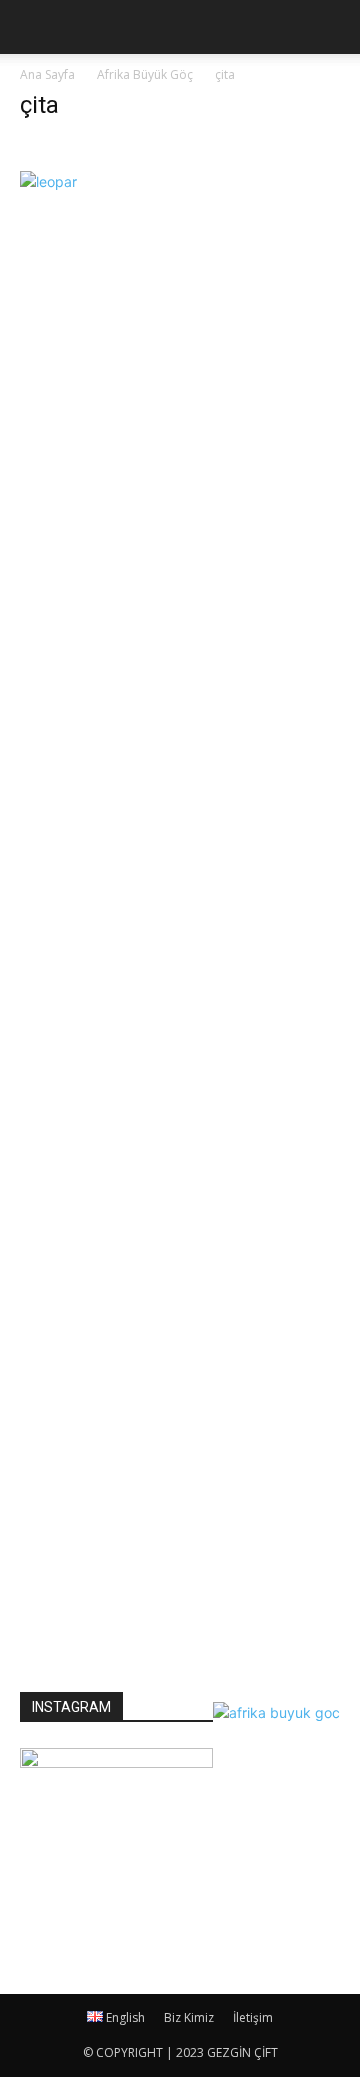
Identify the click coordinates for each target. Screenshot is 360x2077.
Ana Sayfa (47, 74)
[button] (332, 27)
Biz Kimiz (189, 2017)
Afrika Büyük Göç (145, 74)
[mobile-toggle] (34, 27)
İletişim (253, 2017)
